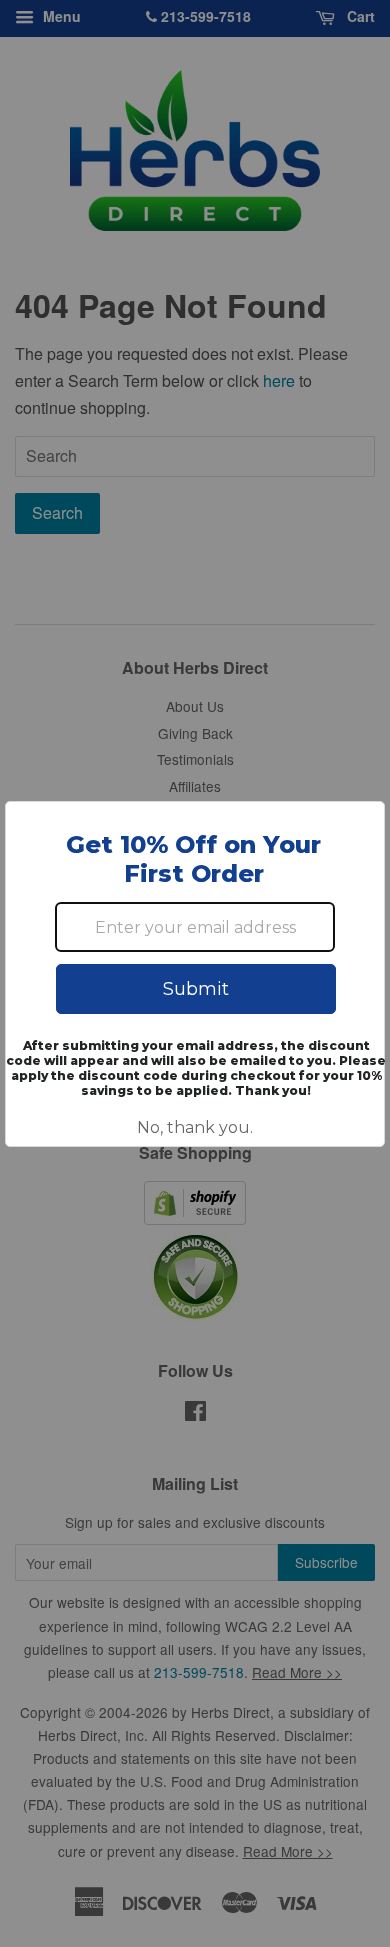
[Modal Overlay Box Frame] (195, 974)
